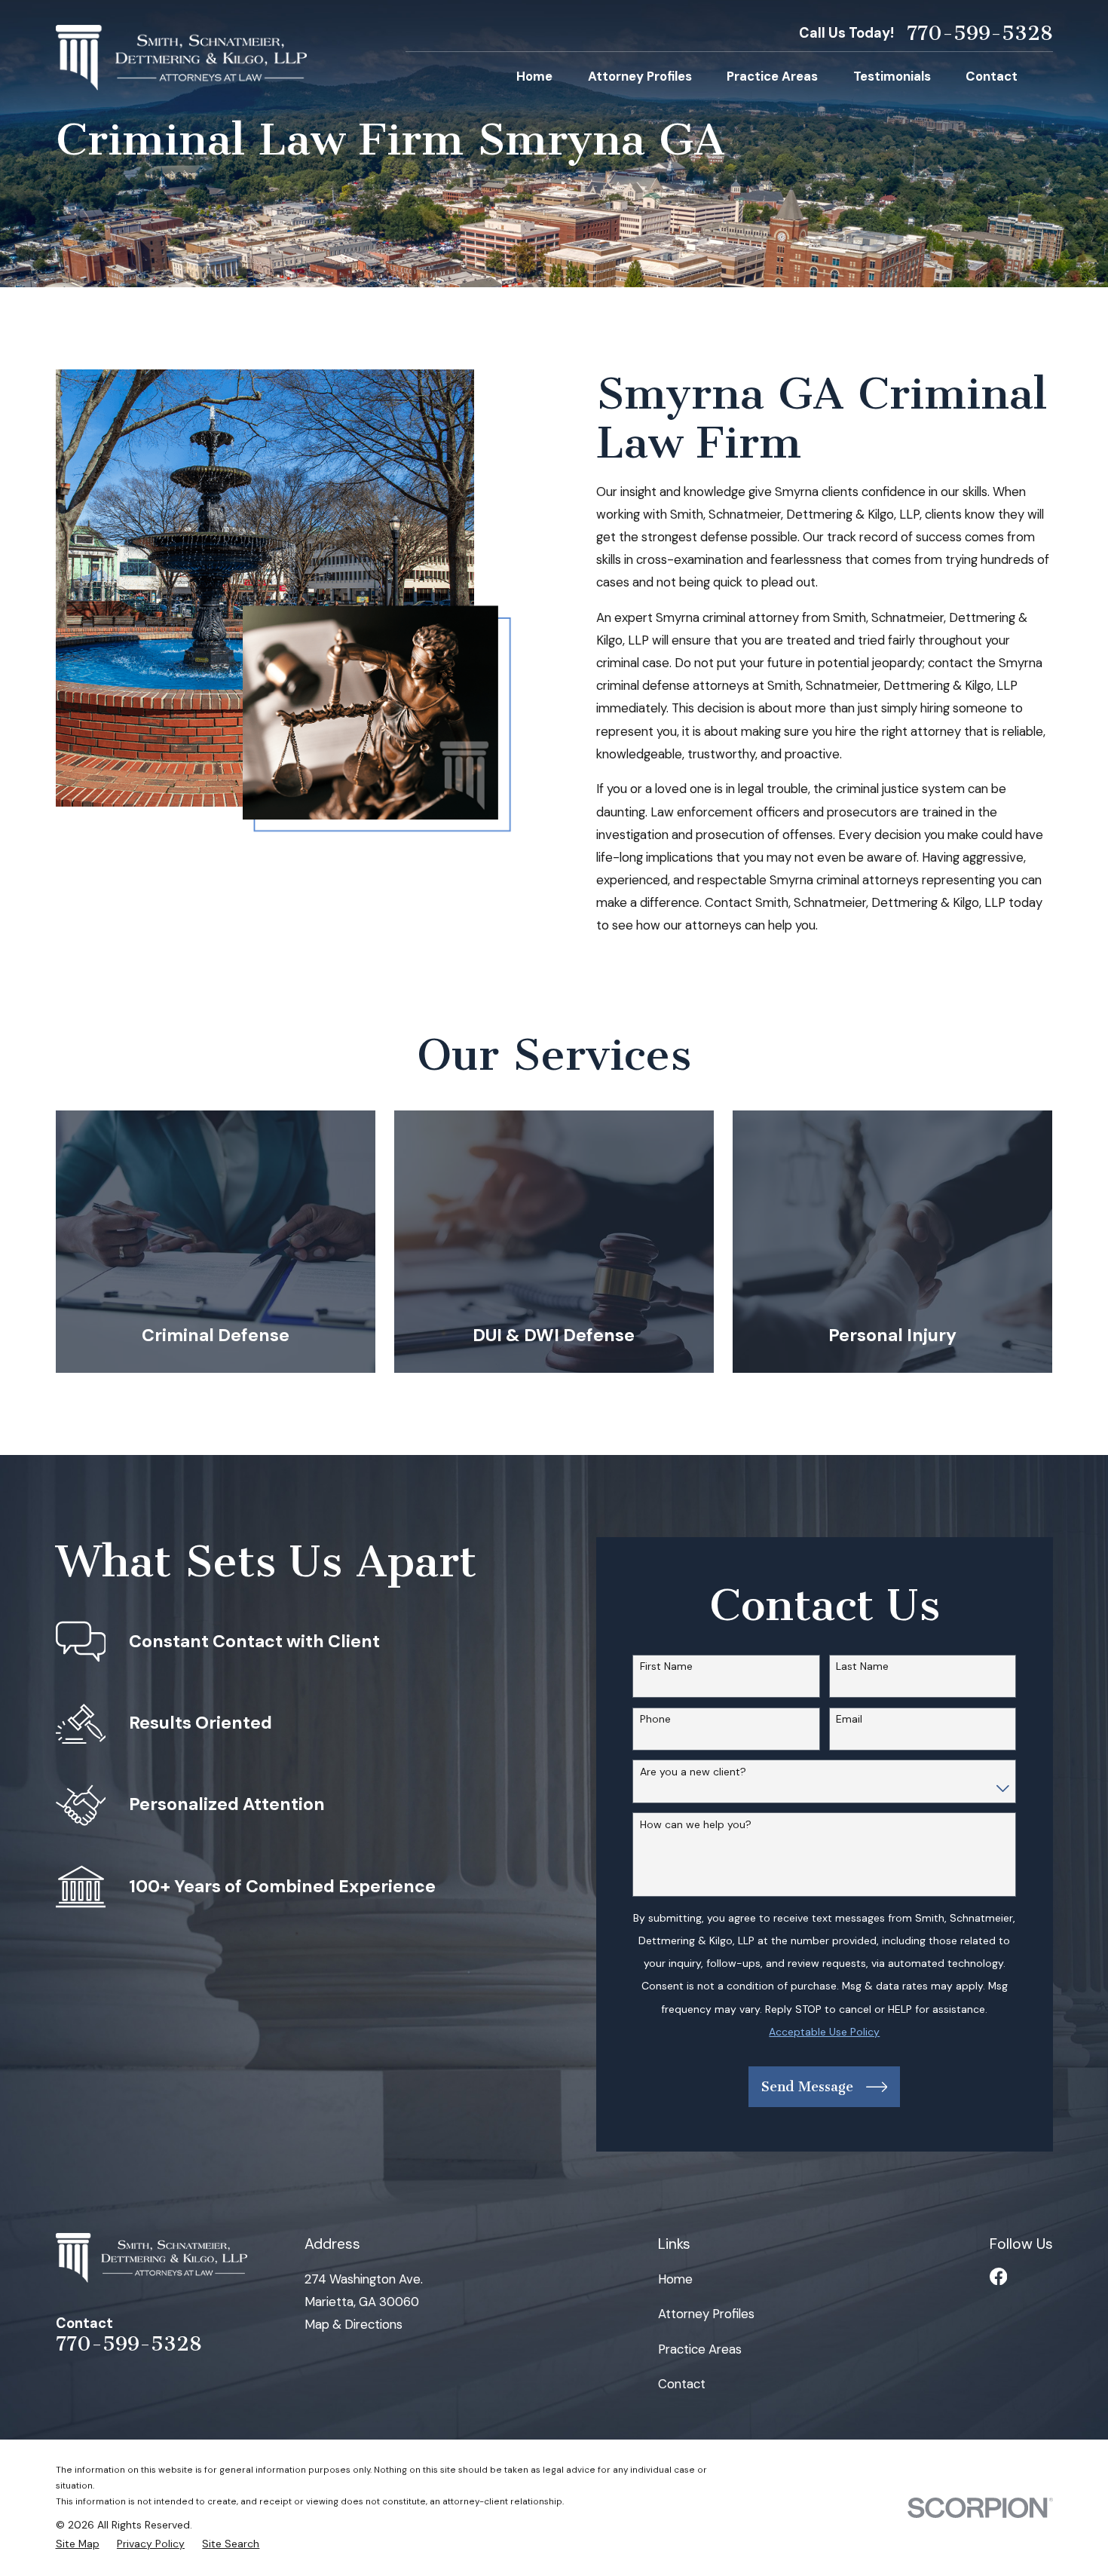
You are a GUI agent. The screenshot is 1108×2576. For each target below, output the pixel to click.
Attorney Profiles (706, 2314)
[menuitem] (78, 2544)
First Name (666, 1666)
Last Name (862, 1666)
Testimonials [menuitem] (892, 76)
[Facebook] (998, 2276)
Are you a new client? (693, 1772)
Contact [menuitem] (992, 76)
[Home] (182, 58)
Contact (682, 2384)
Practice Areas (700, 2349)
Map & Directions (354, 2324)
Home (675, 2279)
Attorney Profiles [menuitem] (640, 76)
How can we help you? (696, 1825)
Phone (655, 1719)
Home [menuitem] (534, 76)
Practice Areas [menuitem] (772, 76)
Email (849, 1719)
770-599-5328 (980, 34)
